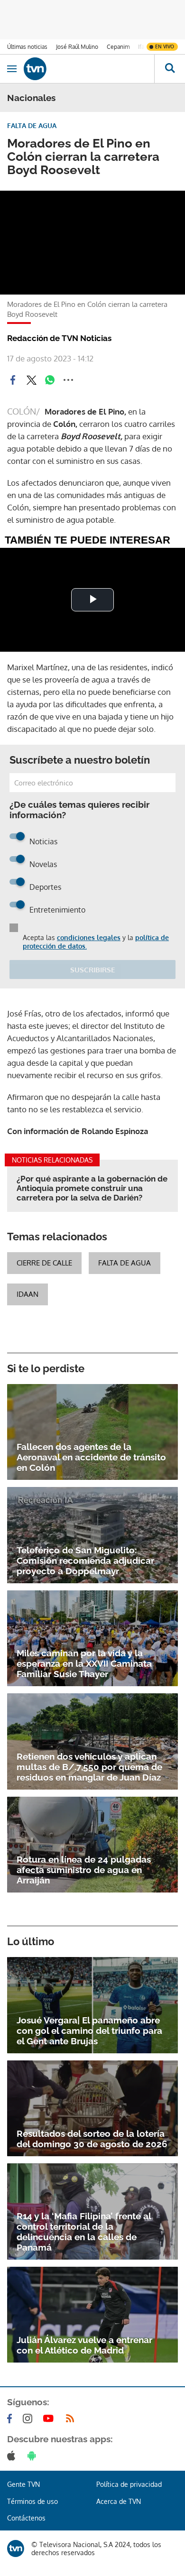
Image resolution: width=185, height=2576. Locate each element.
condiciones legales (89, 937)
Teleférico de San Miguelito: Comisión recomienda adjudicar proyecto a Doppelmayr (85, 1560)
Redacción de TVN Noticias (59, 338)
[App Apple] (13, 2456)
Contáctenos (26, 2518)
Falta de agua (125, 1263)
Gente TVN (23, 2484)
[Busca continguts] (170, 69)
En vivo (165, 46)
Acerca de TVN (119, 2501)
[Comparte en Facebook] (13, 380)
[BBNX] (16, 2548)
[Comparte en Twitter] (31, 380)
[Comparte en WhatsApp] (50, 380)
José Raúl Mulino (77, 47)
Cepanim (118, 47)
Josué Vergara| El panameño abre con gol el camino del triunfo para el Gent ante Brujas (89, 2031)
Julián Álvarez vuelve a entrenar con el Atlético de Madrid (84, 2345)
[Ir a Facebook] (11, 2419)
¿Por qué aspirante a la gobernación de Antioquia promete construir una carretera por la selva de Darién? (92, 1188)
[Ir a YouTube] (50, 2419)
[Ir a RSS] (72, 2419)
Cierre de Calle (44, 1263)
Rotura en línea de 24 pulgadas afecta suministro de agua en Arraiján (84, 1870)
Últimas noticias (27, 47)
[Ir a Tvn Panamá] (89, 69)
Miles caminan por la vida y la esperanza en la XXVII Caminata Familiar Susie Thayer (84, 1663)
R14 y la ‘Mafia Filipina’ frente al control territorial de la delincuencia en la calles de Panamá (84, 2232)
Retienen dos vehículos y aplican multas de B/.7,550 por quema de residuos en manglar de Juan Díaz (89, 1767)
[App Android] (34, 2456)
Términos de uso (32, 2501)
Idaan (28, 1294)
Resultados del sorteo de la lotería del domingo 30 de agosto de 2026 (92, 2139)
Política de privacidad (129, 2484)
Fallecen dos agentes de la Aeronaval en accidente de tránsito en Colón (91, 1457)
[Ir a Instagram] (29, 2419)
